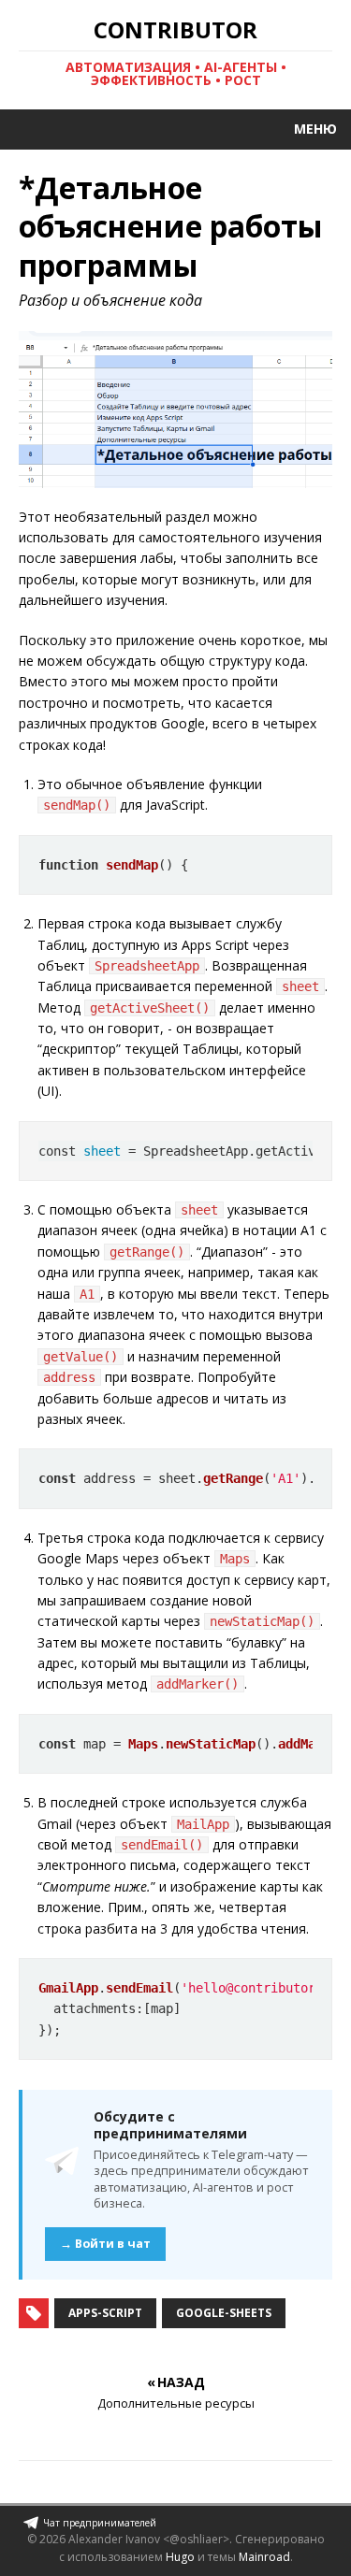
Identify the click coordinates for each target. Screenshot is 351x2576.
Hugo (180, 2557)
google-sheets (224, 2313)
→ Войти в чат (105, 2244)
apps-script (105, 2313)
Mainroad (264, 2557)
